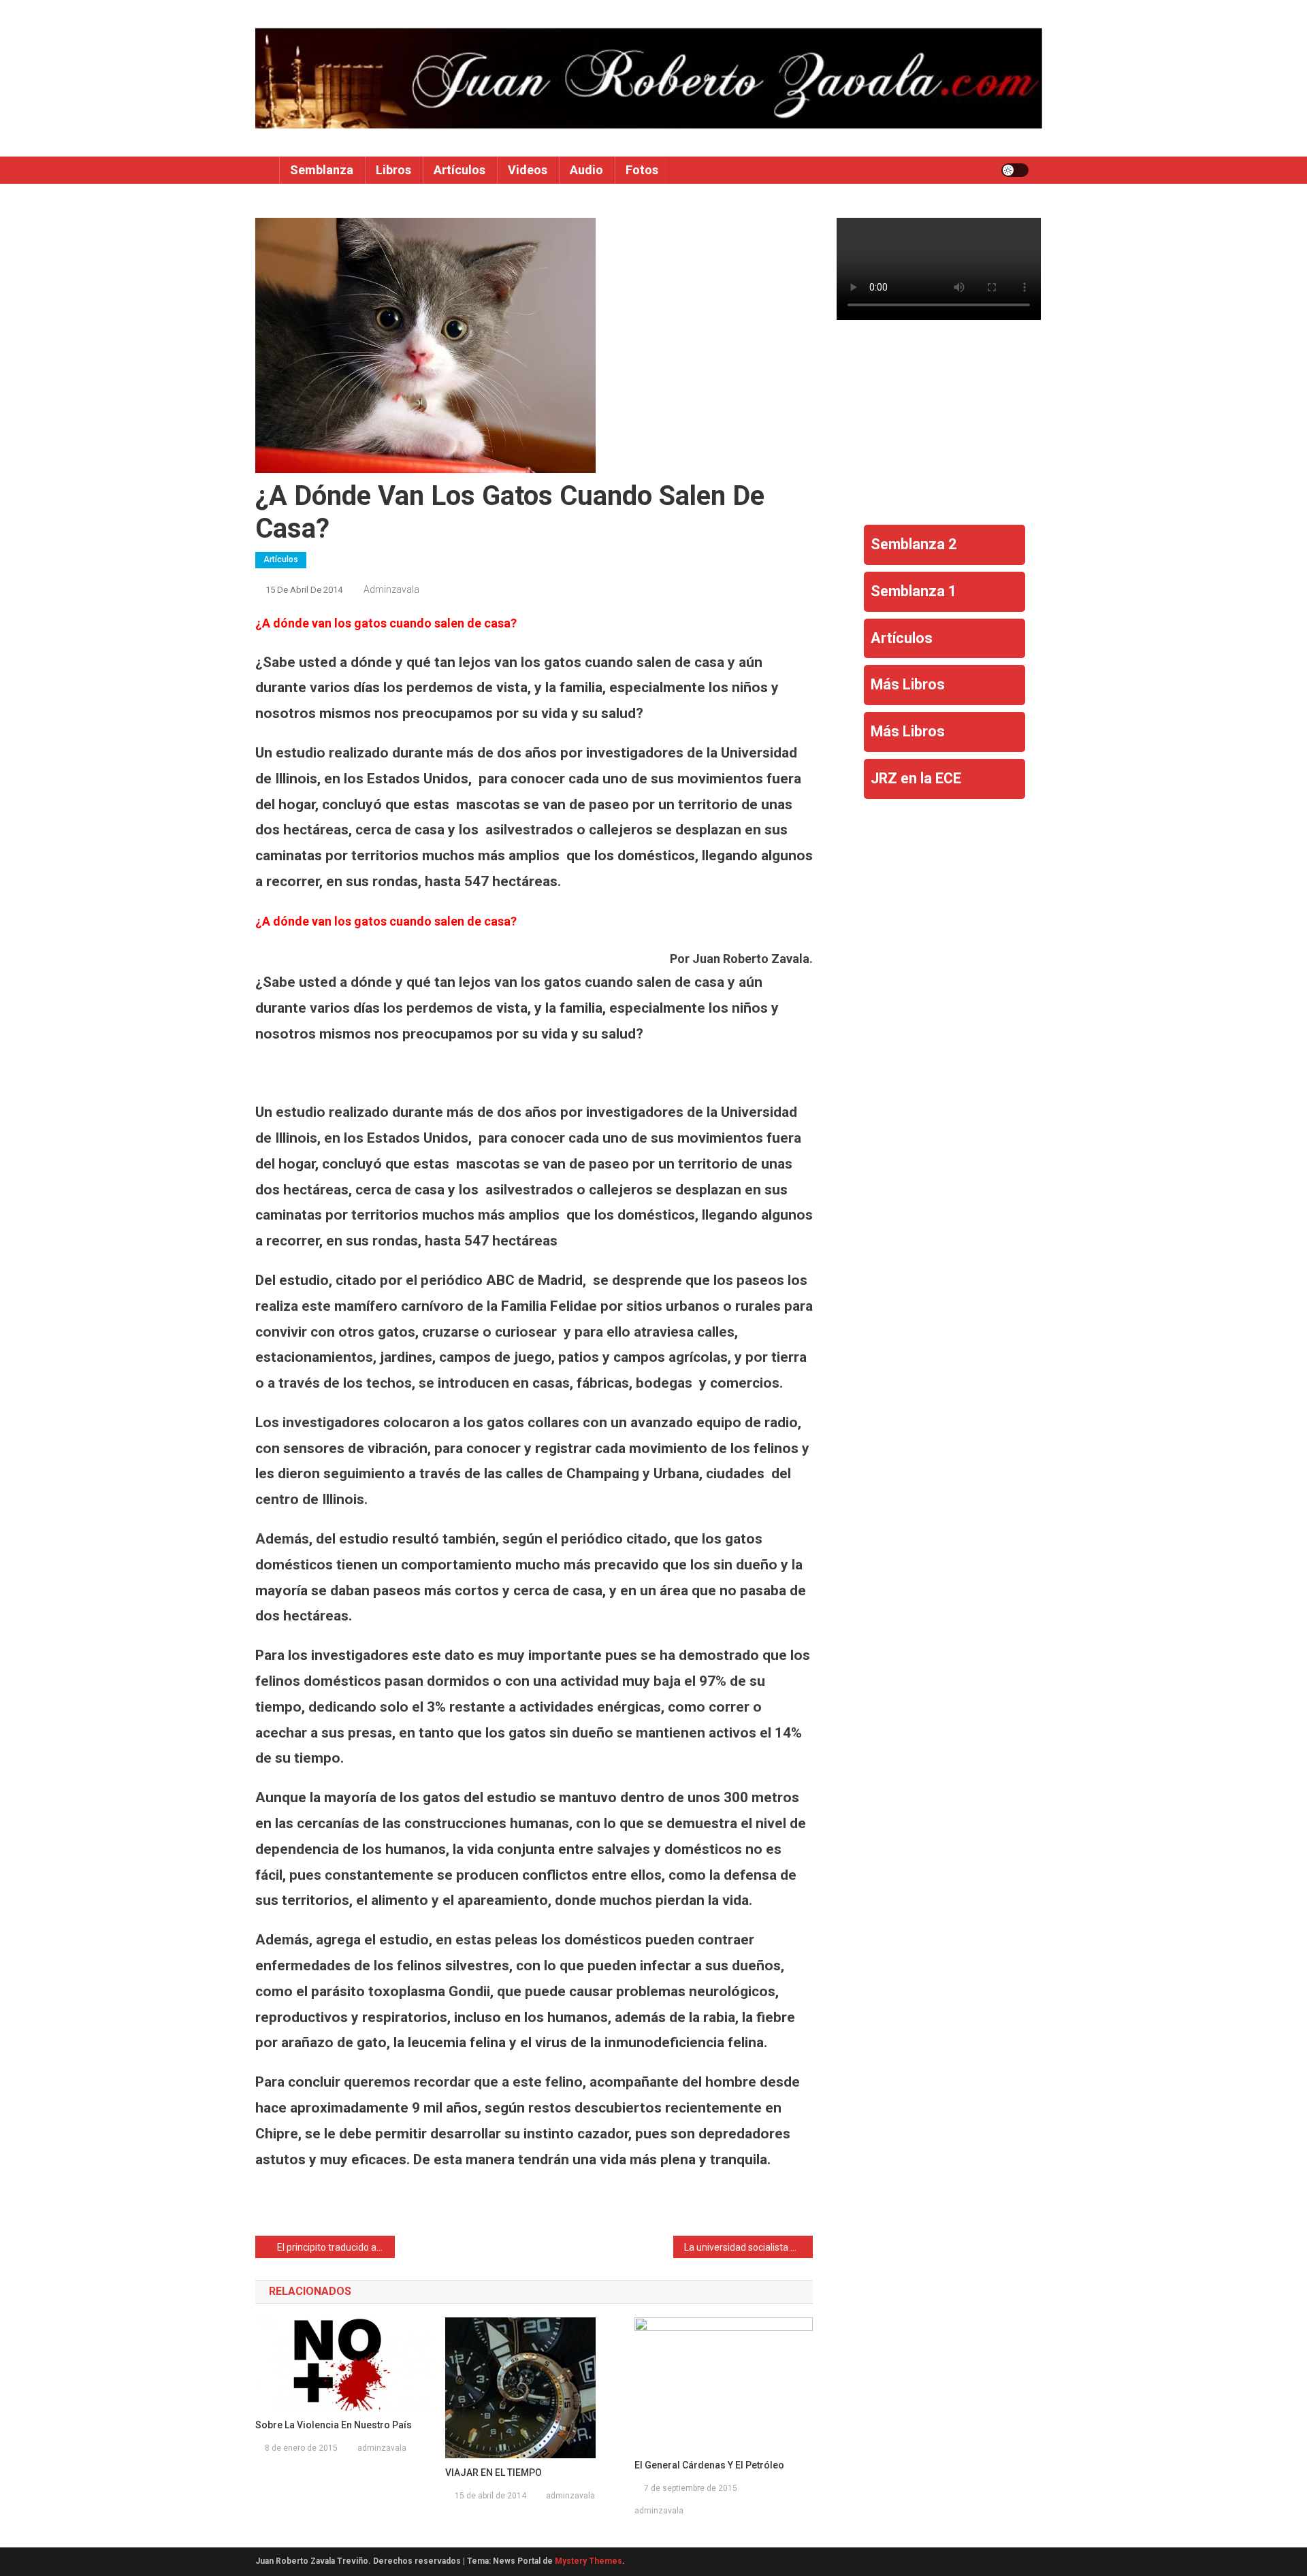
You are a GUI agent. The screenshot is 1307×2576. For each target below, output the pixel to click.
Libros (393, 170)
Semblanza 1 (914, 591)
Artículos (459, 170)
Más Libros (908, 684)
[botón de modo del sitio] (1015, 170)
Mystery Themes (588, 2561)
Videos (528, 170)
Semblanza (322, 170)
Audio (586, 170)
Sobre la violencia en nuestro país (334, 2425)
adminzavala (391, 589)
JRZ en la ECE (916, 778)
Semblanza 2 (914, 544)
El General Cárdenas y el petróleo (709, 2465)
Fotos (642, 170)
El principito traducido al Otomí (336, 2247)
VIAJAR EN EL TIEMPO (494, 2473)
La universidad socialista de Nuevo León (748, 2247)
